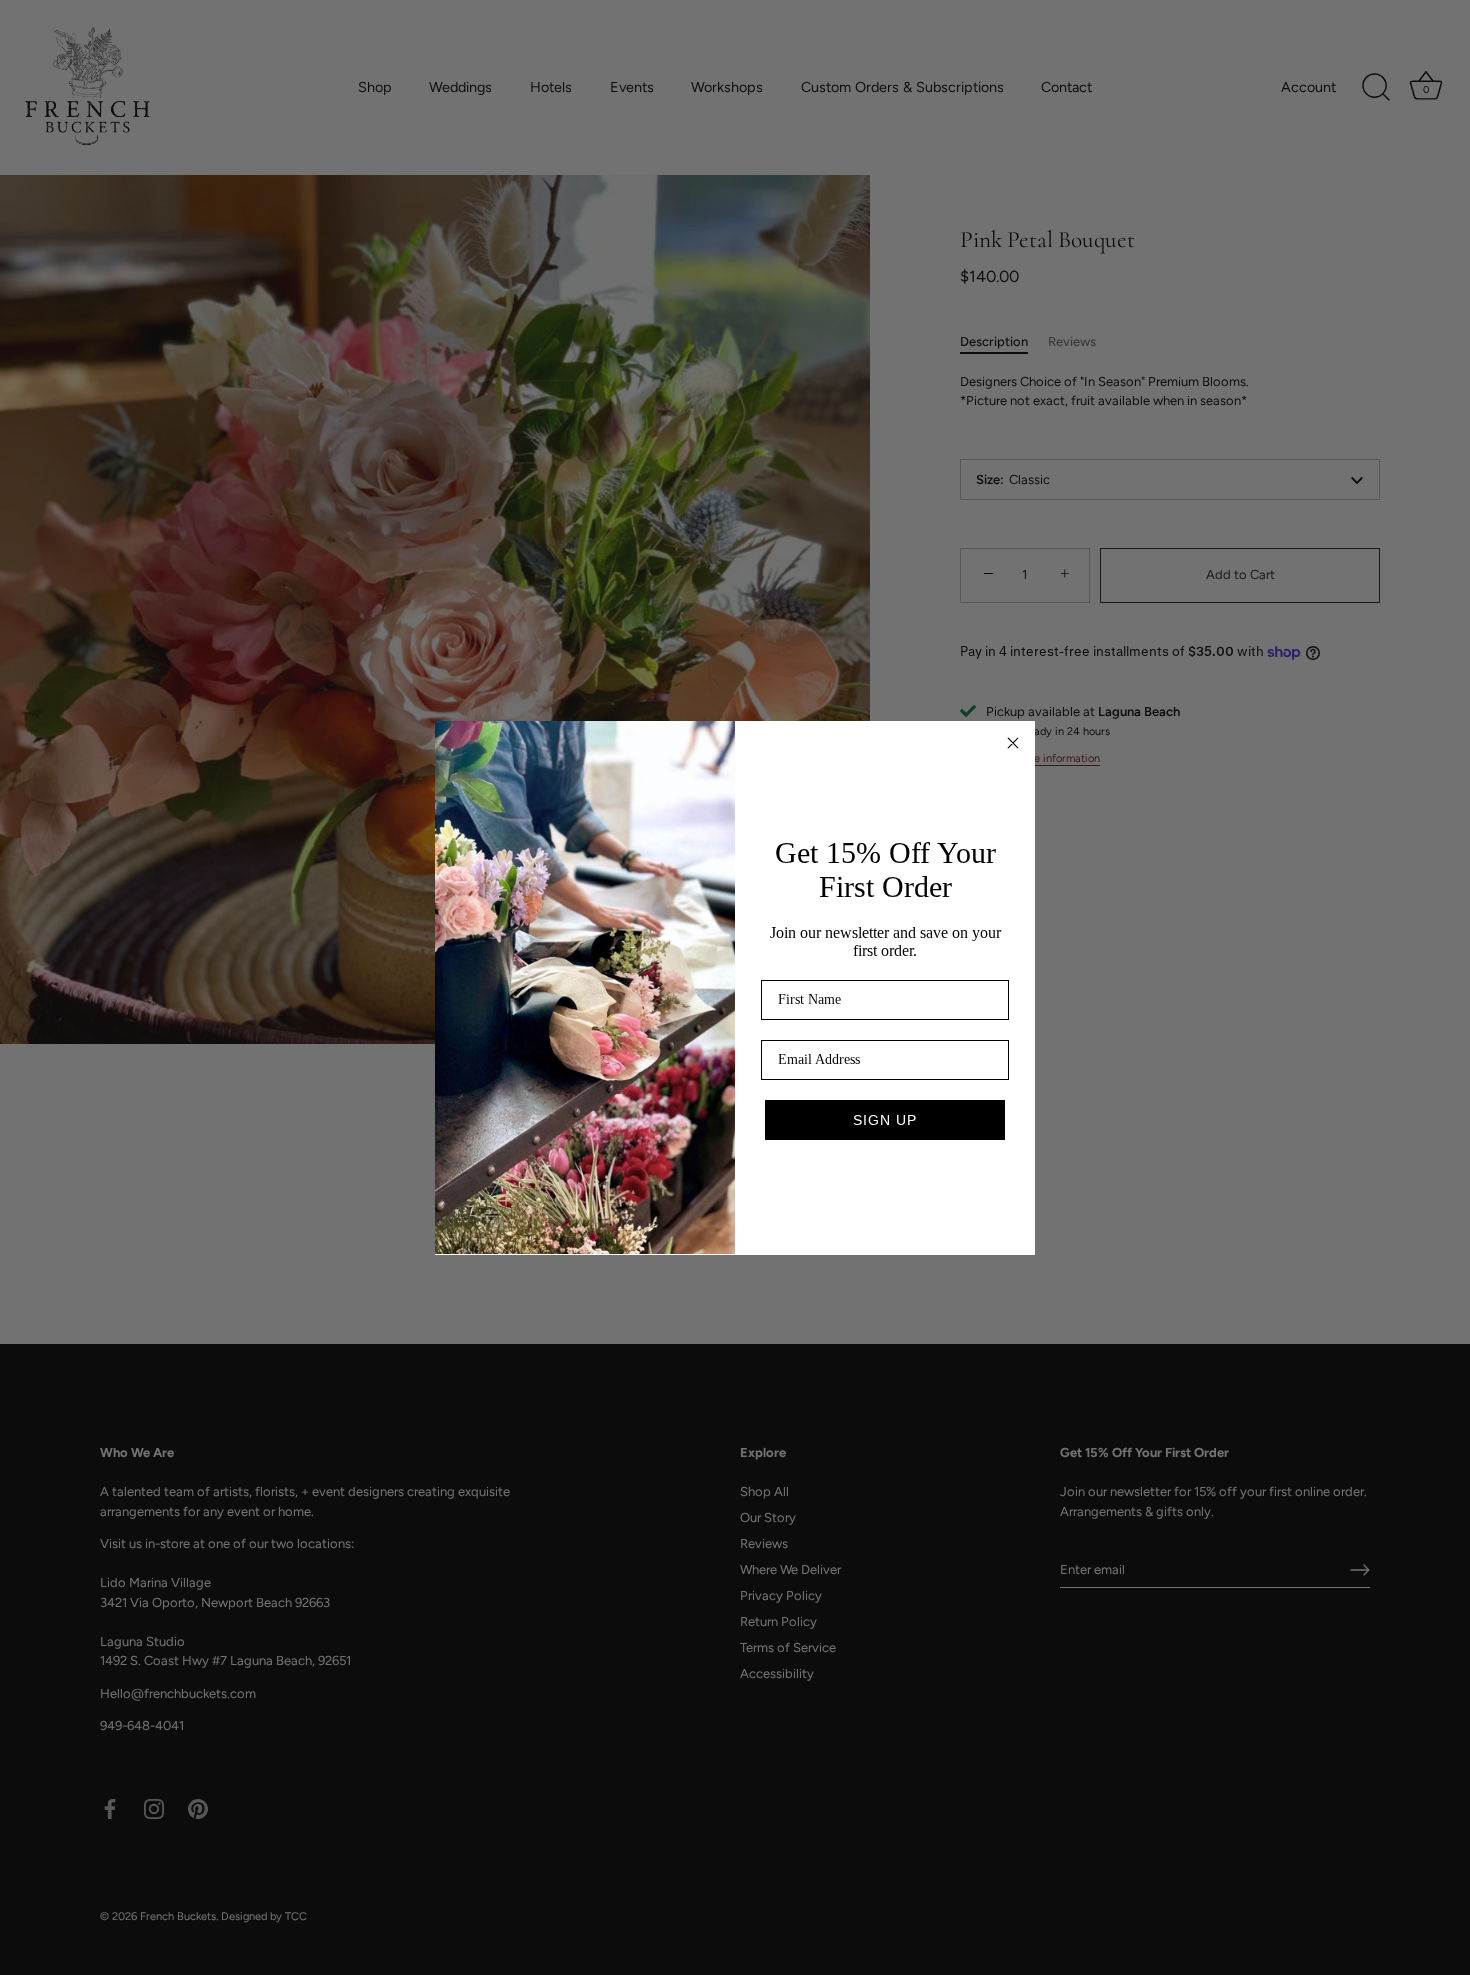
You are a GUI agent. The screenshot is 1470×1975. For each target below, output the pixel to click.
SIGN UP (885, 1120)
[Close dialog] (1013, 743)
